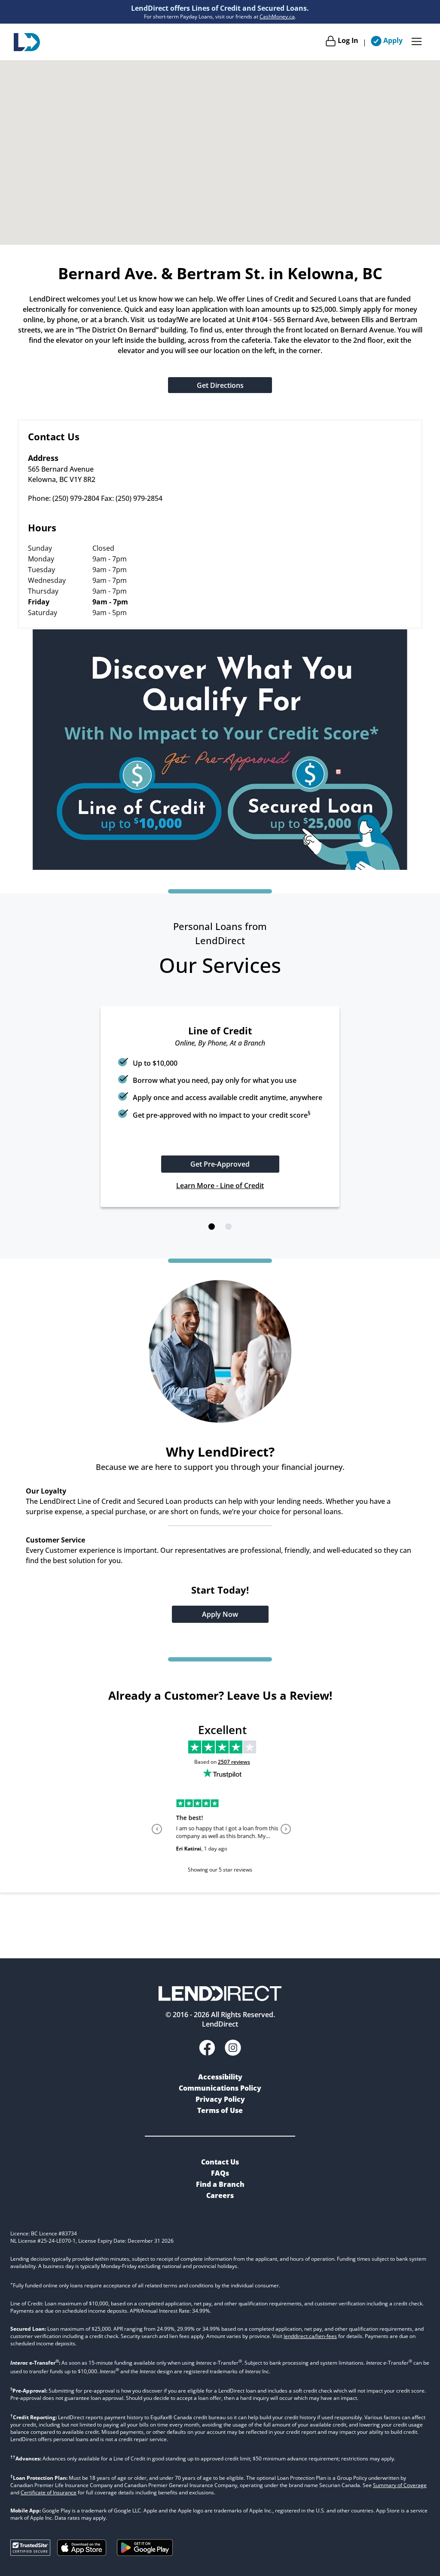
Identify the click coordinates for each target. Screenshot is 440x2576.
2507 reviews (234, 1779)
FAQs (220, 2176)
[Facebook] (207, 2052)
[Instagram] (233, 2052)
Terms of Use (220, 2113)
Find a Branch (220, 2187)
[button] (212, 1244)
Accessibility (220, 2080)
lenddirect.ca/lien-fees (310, 2339)
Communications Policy (220, 2091)
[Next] (284, 1847)
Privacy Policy (220, 2102)
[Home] (27, 42)
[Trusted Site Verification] (30, 2556)
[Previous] (156, 1847)
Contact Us (220, 2165)
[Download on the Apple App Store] (82, 2556)
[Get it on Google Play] (145, 2561)
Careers (220, 2198)
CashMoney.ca (277, 17)
